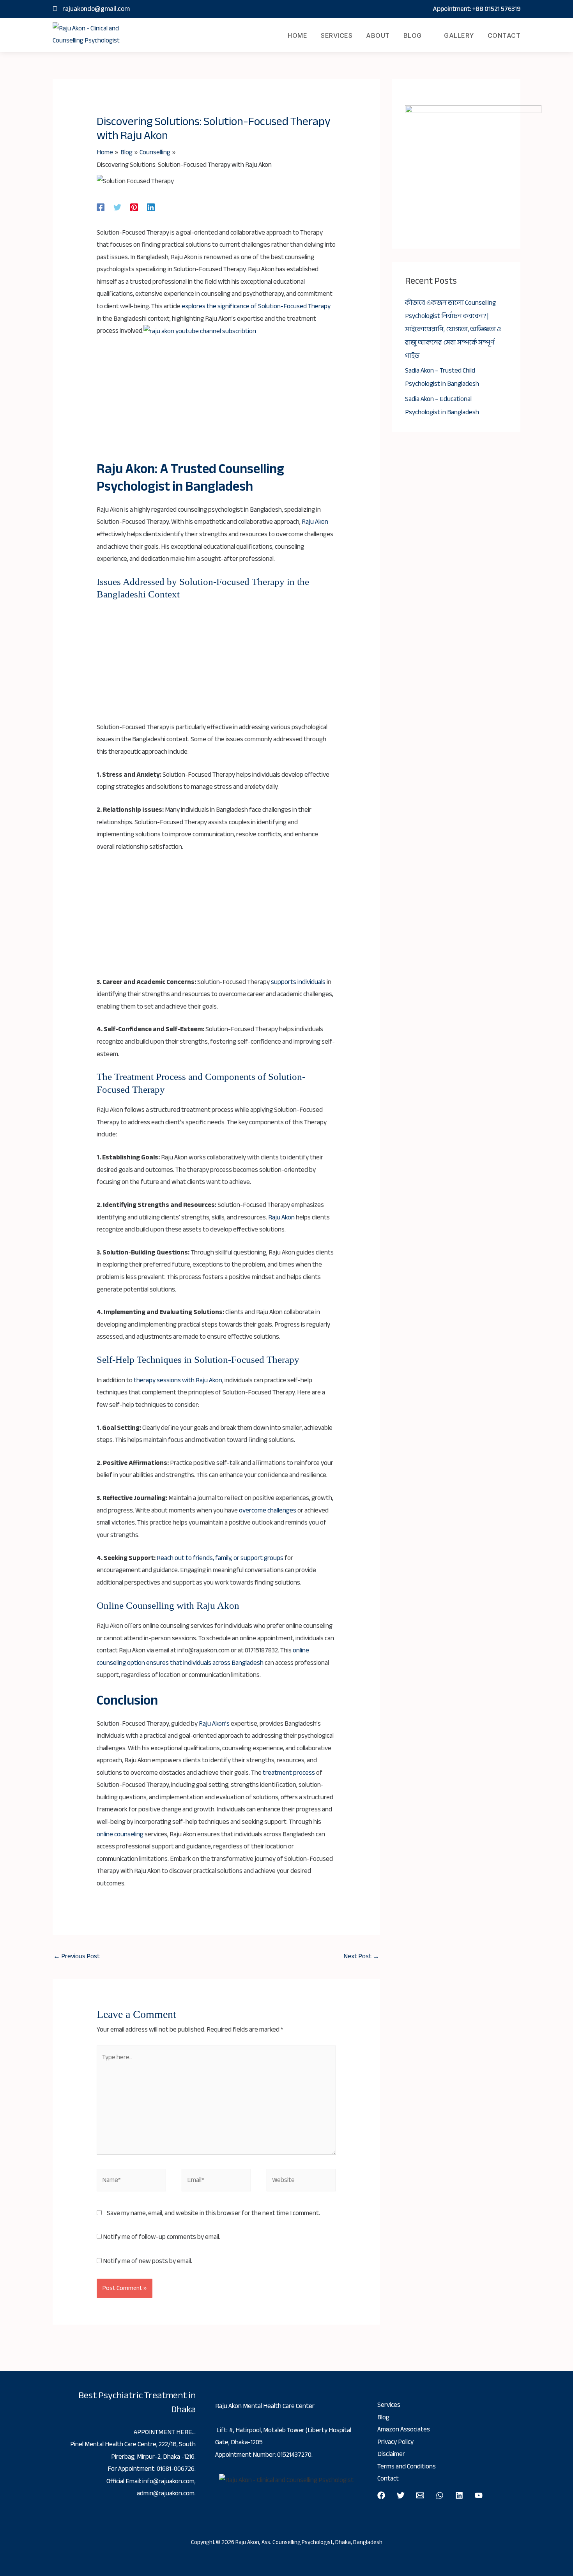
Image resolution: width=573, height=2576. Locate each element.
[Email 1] (420, 2495)
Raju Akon (315, 522)
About (378, 35)
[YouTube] (479, 2495)
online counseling (120, 1834)
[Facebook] (101, 207)
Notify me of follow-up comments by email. (162, 2237)
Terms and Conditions (407, 2466)
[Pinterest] (134, 207)
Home (297, 35)
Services (337, 35)
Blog (413, 35)
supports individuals (298, 982)
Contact (504, 35)
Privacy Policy (395, 2442)
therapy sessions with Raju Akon (178, 1380)
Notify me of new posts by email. (148, 2261)
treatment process (289, 1773)
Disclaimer (391, 2454)
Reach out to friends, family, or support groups (219, 1558)
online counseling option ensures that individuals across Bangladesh (203, 1656)
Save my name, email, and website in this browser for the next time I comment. (213, 2213)
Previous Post (77, 1956)
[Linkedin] (151, 207)
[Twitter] (117, 207)
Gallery (459, 35)
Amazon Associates (404, 2429)
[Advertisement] (217, 403)
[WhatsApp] (440, 2495)
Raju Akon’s (214, 1724)
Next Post (361, 1956)
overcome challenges (268, 1510)
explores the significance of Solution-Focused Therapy (256, 306)
